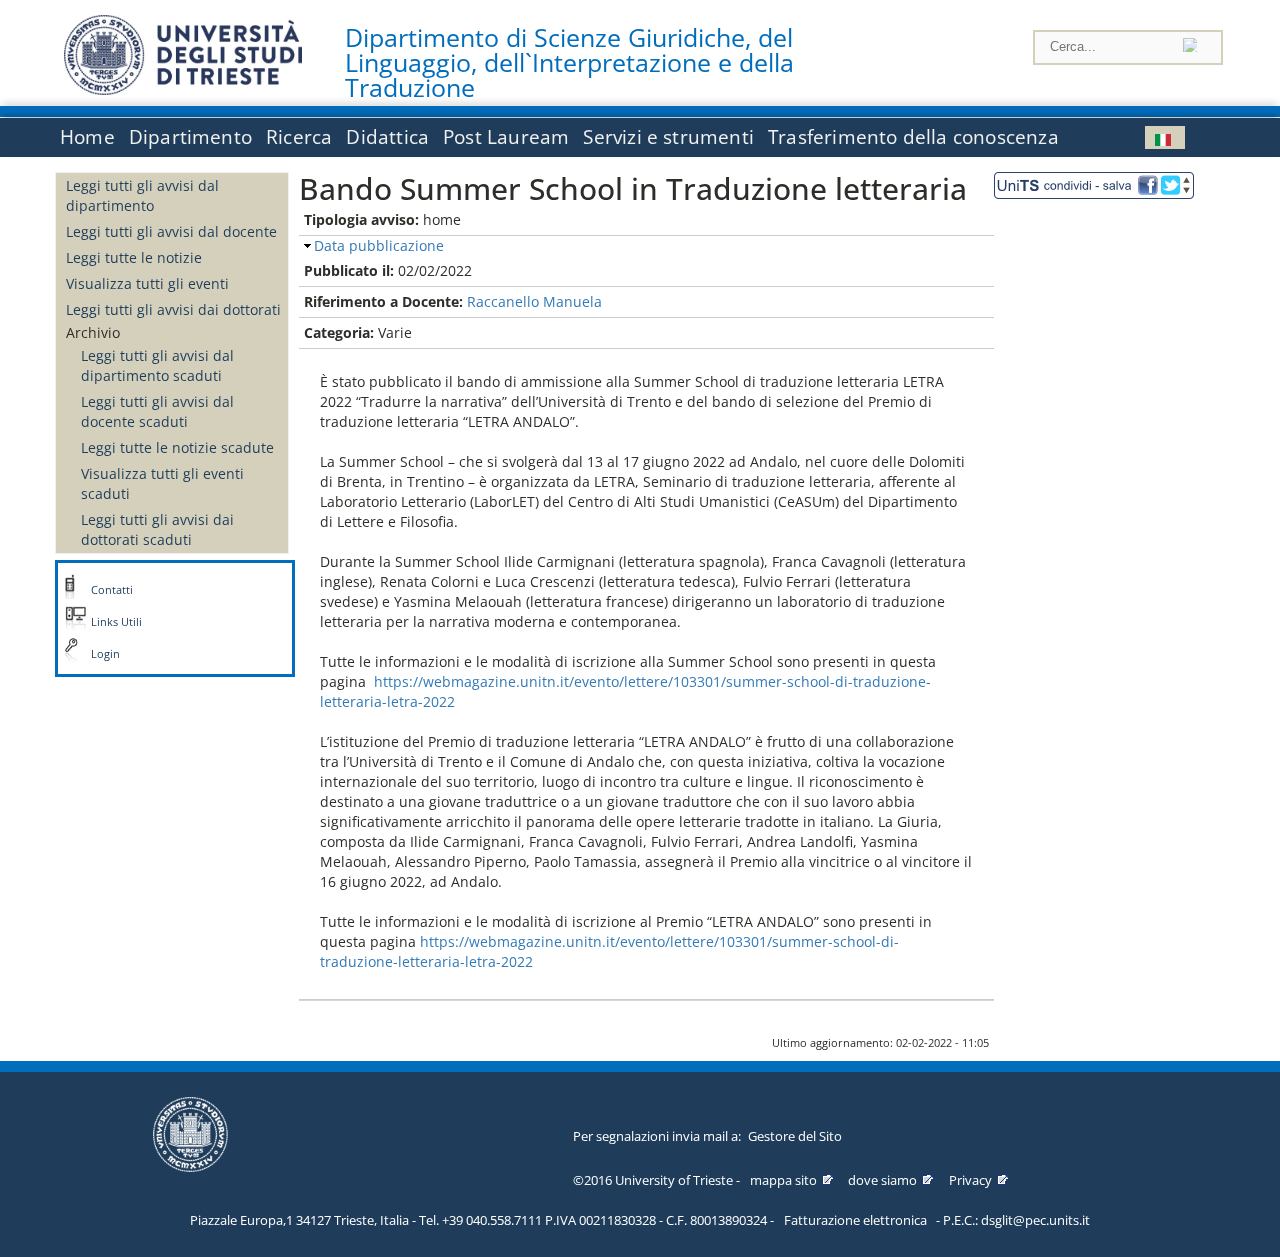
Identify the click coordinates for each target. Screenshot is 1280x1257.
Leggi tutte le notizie (134, 257)
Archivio (93, 332)
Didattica (387, 137)
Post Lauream (506, 137)
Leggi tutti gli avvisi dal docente (171, 231)
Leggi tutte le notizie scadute (177, 447)
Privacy (970, 1180)
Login (105, 654)
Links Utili (116, 622)
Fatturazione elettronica (855, 1220)
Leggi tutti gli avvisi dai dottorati (173, 309)
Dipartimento (190, 137)
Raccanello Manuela (534, 301)
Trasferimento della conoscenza (913, 137)
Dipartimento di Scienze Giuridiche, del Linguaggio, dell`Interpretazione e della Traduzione (569, 63)
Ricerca (299, 137)
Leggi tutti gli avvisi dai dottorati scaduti (157, 529)
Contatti (112, 590)
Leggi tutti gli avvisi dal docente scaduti (157, 411)
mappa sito (783, 1180)
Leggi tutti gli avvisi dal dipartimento (142, 195)
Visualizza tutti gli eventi (147, 283)
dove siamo (882, 1180)
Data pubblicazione (379, 245)
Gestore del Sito (795, 1136)
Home (87, 137)
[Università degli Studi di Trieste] (183, 89)
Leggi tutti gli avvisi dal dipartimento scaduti (157, 365)
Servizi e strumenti (668, 137)
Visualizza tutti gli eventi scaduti (162, 483)
